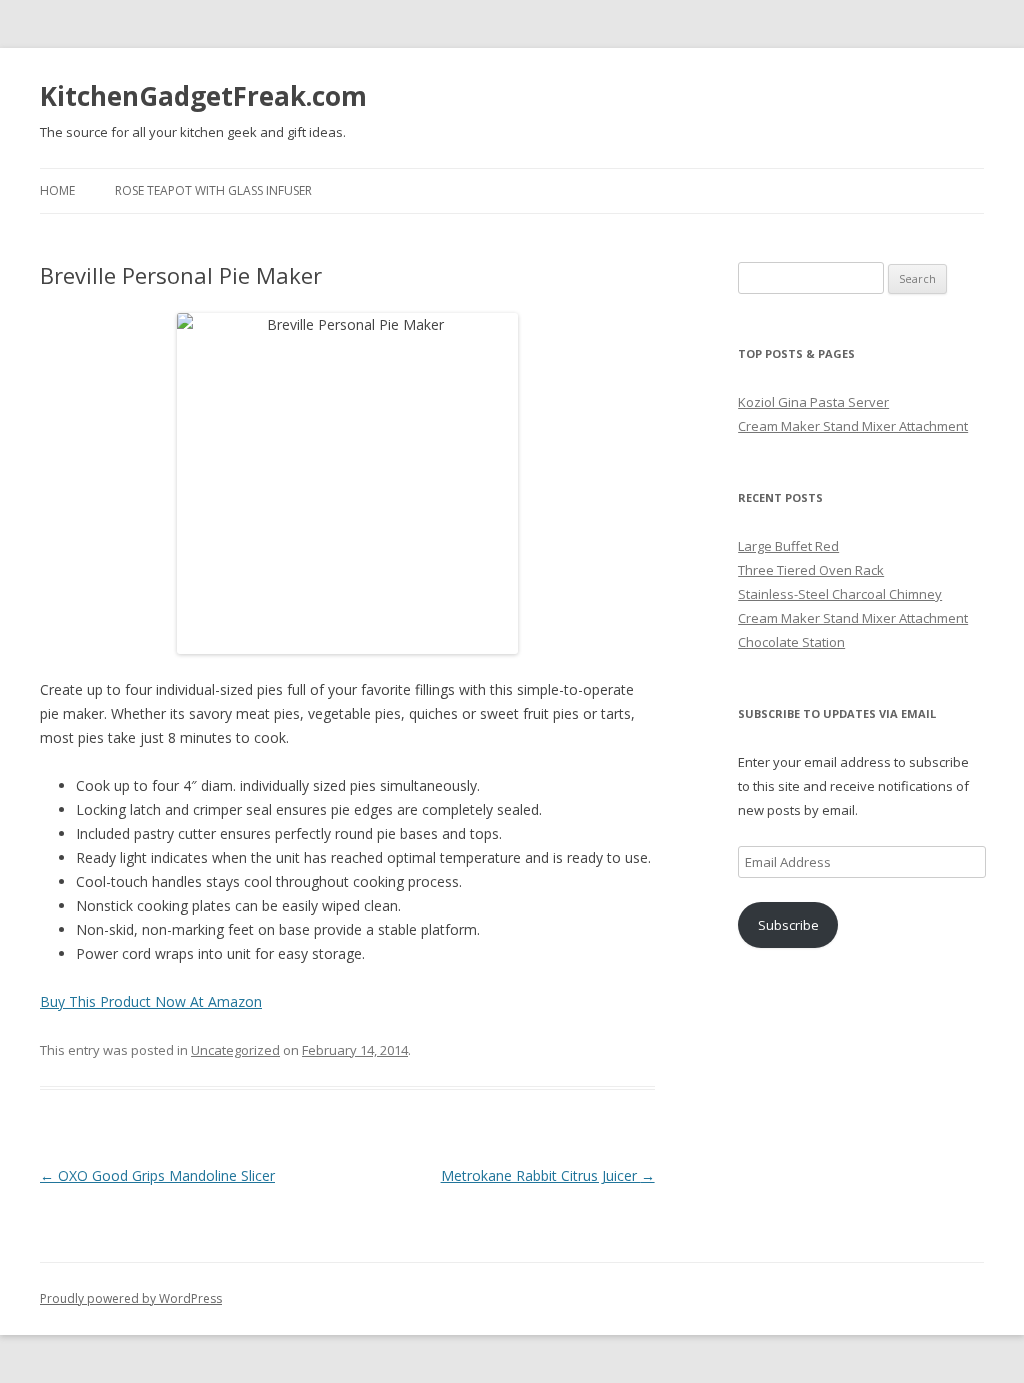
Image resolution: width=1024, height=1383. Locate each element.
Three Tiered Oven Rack (811, 570)
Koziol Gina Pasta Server (813, 402)
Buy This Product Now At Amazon (151, 1001)
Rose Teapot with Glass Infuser (213, 190)
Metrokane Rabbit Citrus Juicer (548, 1175)
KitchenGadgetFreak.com (203, 96)
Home (57, 190)
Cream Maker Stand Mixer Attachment (853, 426)
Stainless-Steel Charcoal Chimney (840, 594)
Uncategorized (235, 1050)
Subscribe (788, 925)
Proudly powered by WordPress (131, 1298)
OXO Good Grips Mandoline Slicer (157, 1175)
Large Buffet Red (788, 546)
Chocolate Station (791, 642)
